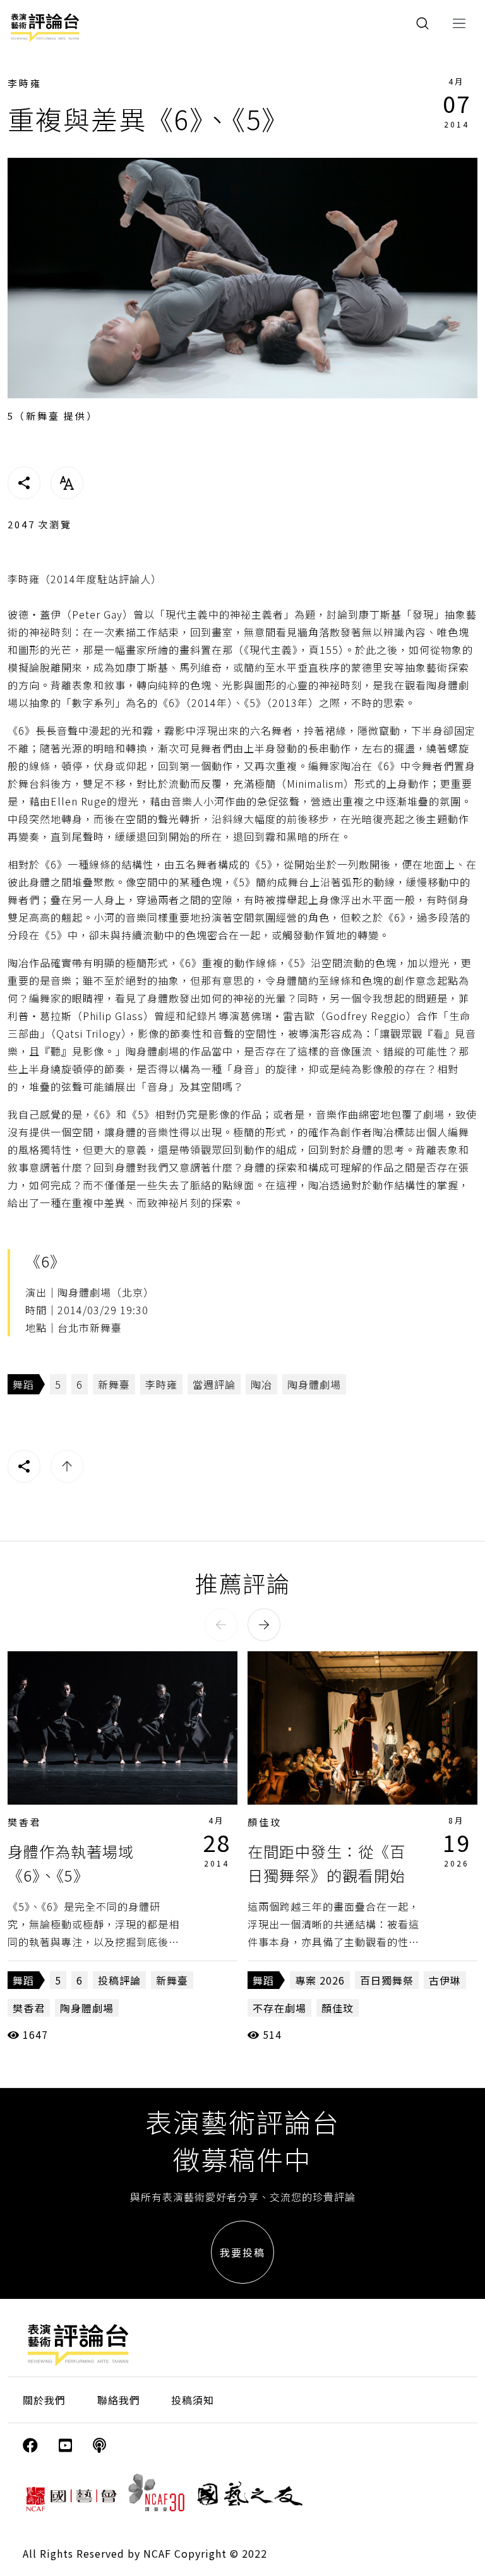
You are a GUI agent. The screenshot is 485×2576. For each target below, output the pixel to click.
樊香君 (25, 1822)
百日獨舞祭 (387, 1980)
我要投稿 (242, 2252)
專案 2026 (320, 1980)
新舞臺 (114, 1384)
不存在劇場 (279, 2008)
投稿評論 (119, 1980)
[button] (221, 1625)
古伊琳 (445, 1980)
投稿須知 (193, 2400)
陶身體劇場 (314, 1384)
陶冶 (261, 1384)
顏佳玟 (265, 1822)
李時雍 (25, 83)
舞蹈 (23, 1384)
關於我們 (44, 2400)
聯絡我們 (119, 2400)
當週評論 (214, 1384)
